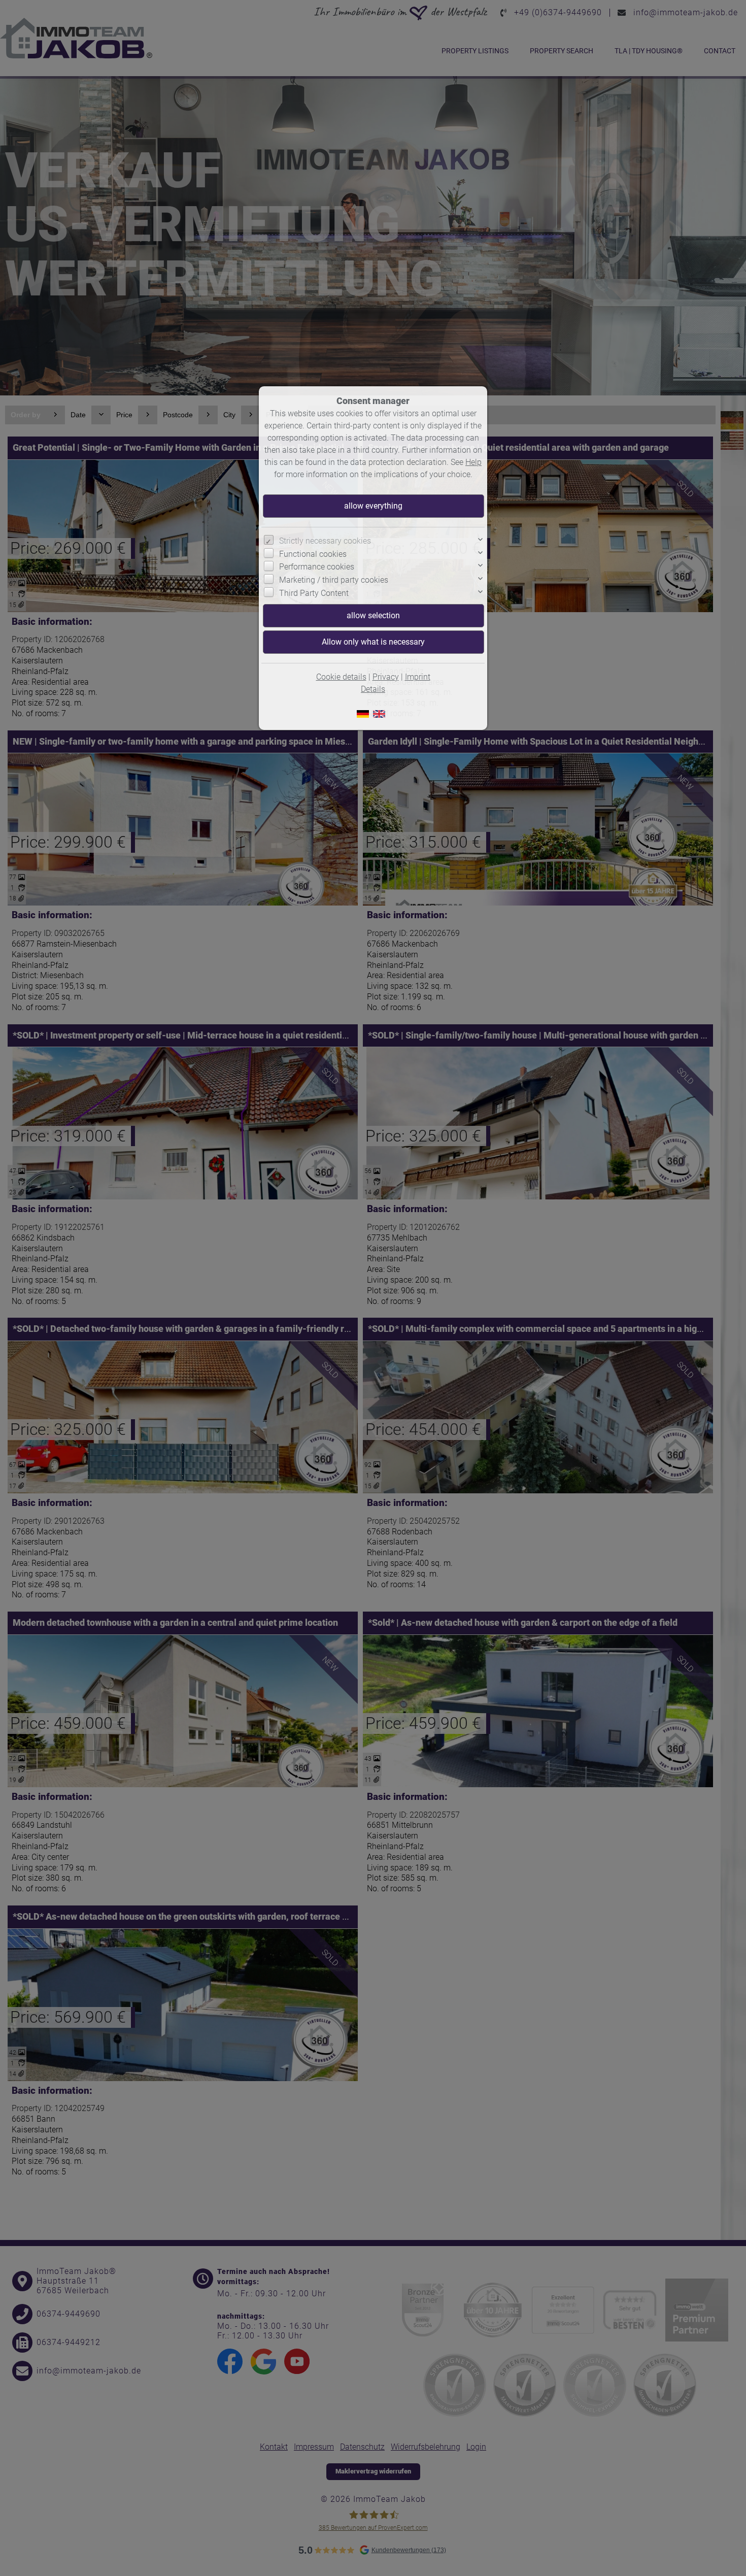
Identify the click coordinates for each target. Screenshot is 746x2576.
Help (473, 462)
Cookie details (341, 677)
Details (373, 689)
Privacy (386, 677)
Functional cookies (313, 554)
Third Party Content (314, 593)
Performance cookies (317, 567)
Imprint (418, 677)
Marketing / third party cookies (334, 580)
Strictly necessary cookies (325, 541)
